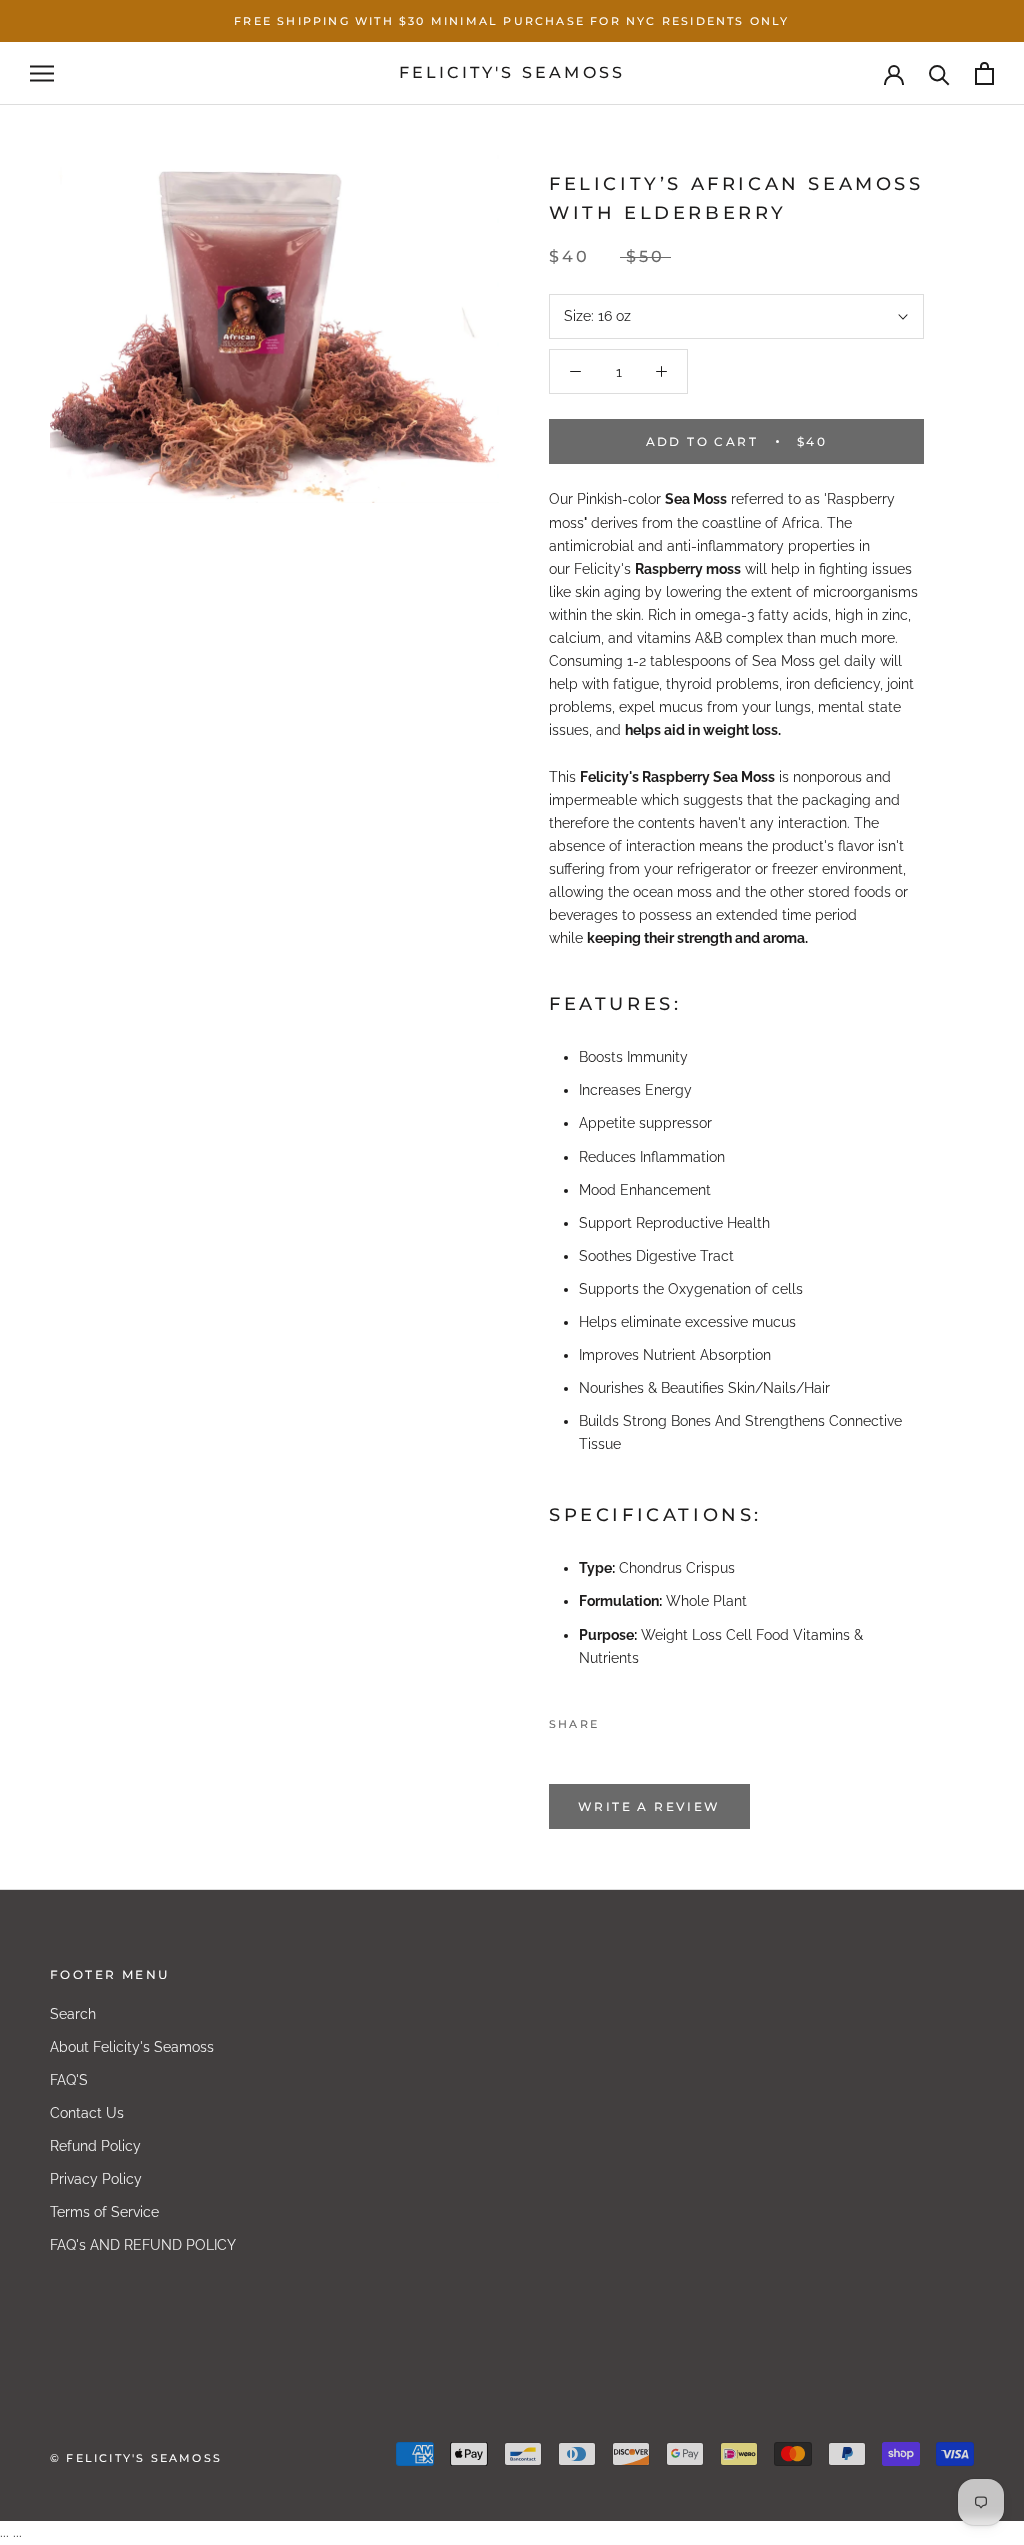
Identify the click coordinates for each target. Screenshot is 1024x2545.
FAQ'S (69, 2080)
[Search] (939, 73)
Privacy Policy (96, 2179)
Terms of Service (104, 2212)
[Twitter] (644, 1719)
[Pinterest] (670, 1719)
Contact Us (87, 2113)
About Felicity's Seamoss (132, 2047)
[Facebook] (618, 1719)
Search (73, 2014)
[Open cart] (984, 73)
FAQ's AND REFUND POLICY (143, 2245)
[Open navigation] (42, 73)
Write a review (649, 1806)
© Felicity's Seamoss (136, 2458)
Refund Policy (95, 2146)
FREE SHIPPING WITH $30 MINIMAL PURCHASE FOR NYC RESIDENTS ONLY (511, 21)
